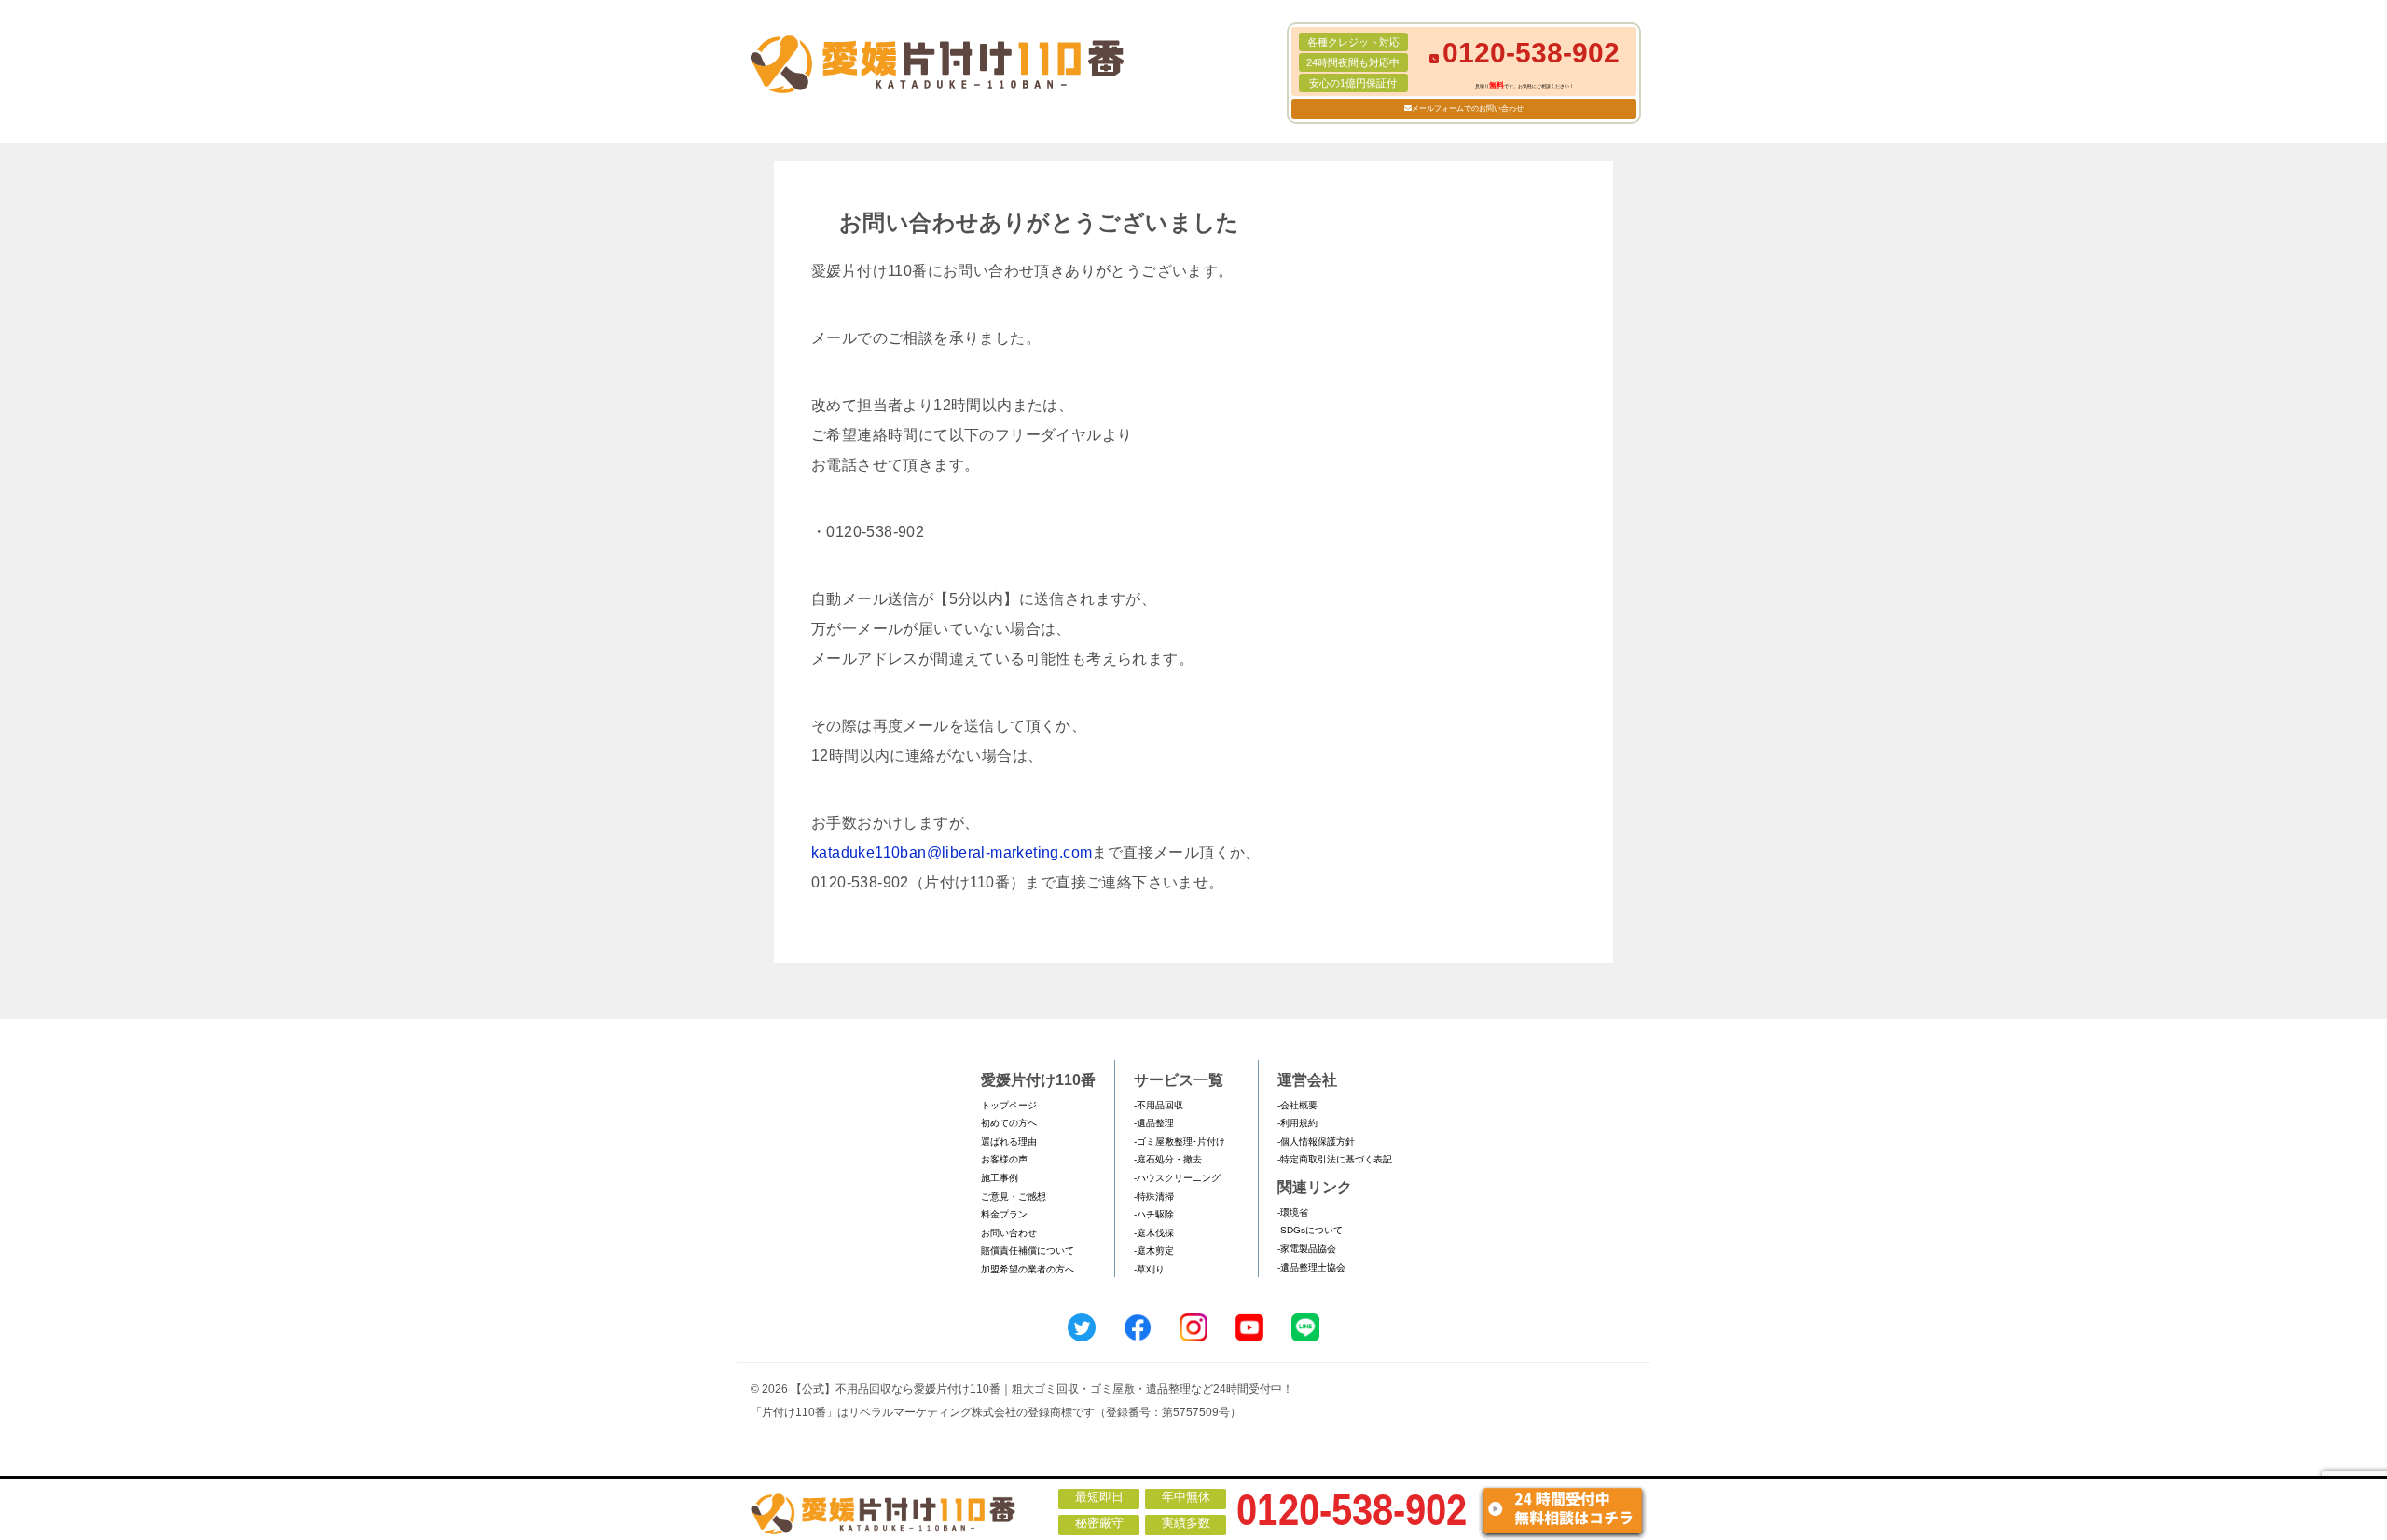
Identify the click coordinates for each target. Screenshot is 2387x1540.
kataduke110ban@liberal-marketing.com (952, 852)
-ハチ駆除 (1154, 1214)
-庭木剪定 (1154, 1251)
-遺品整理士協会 (1311, 1267)
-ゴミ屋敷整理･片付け (1180, 1141)
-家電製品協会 (1307, 1249)
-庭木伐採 (1154, 1233)
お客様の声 (1004, 1159)
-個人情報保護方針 (1316, 1141)
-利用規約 (1297, 1123)
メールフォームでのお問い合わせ (1468, 109)
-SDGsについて (1310, 1230)
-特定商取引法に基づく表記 (1335, 1159)
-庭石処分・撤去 (1168, 1159)
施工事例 (1000, 1178)
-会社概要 (1297, 1105)
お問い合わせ (1009, 1233)
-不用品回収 (1159, 1105)
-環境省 (1293, 1212)
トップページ (1009, 1105)
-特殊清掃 (1154, 1196)
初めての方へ (1009, 1123)
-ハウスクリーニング (1177, 1178)
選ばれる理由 (1009, 1141)
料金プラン (1004, 1214)
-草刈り (1149, 1269)
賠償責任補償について (1028, 1251)
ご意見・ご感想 (1014, 1196)
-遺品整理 (1154, 1123)
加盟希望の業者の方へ (1028, 1269)
